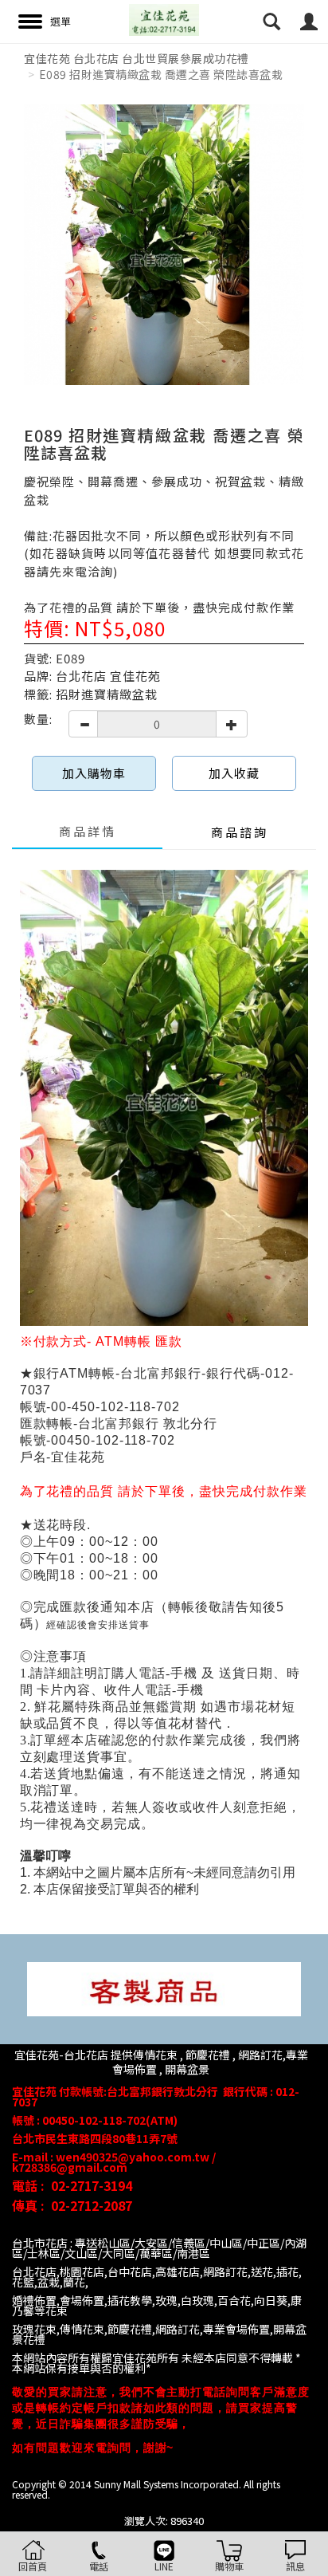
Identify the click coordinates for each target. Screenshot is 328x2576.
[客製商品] (164, 1987)
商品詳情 (88, 831)
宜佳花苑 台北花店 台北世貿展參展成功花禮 (137, 58)
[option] (164, 245)
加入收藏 (234, 773)
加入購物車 (94, 773)
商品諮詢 (240, 832)
